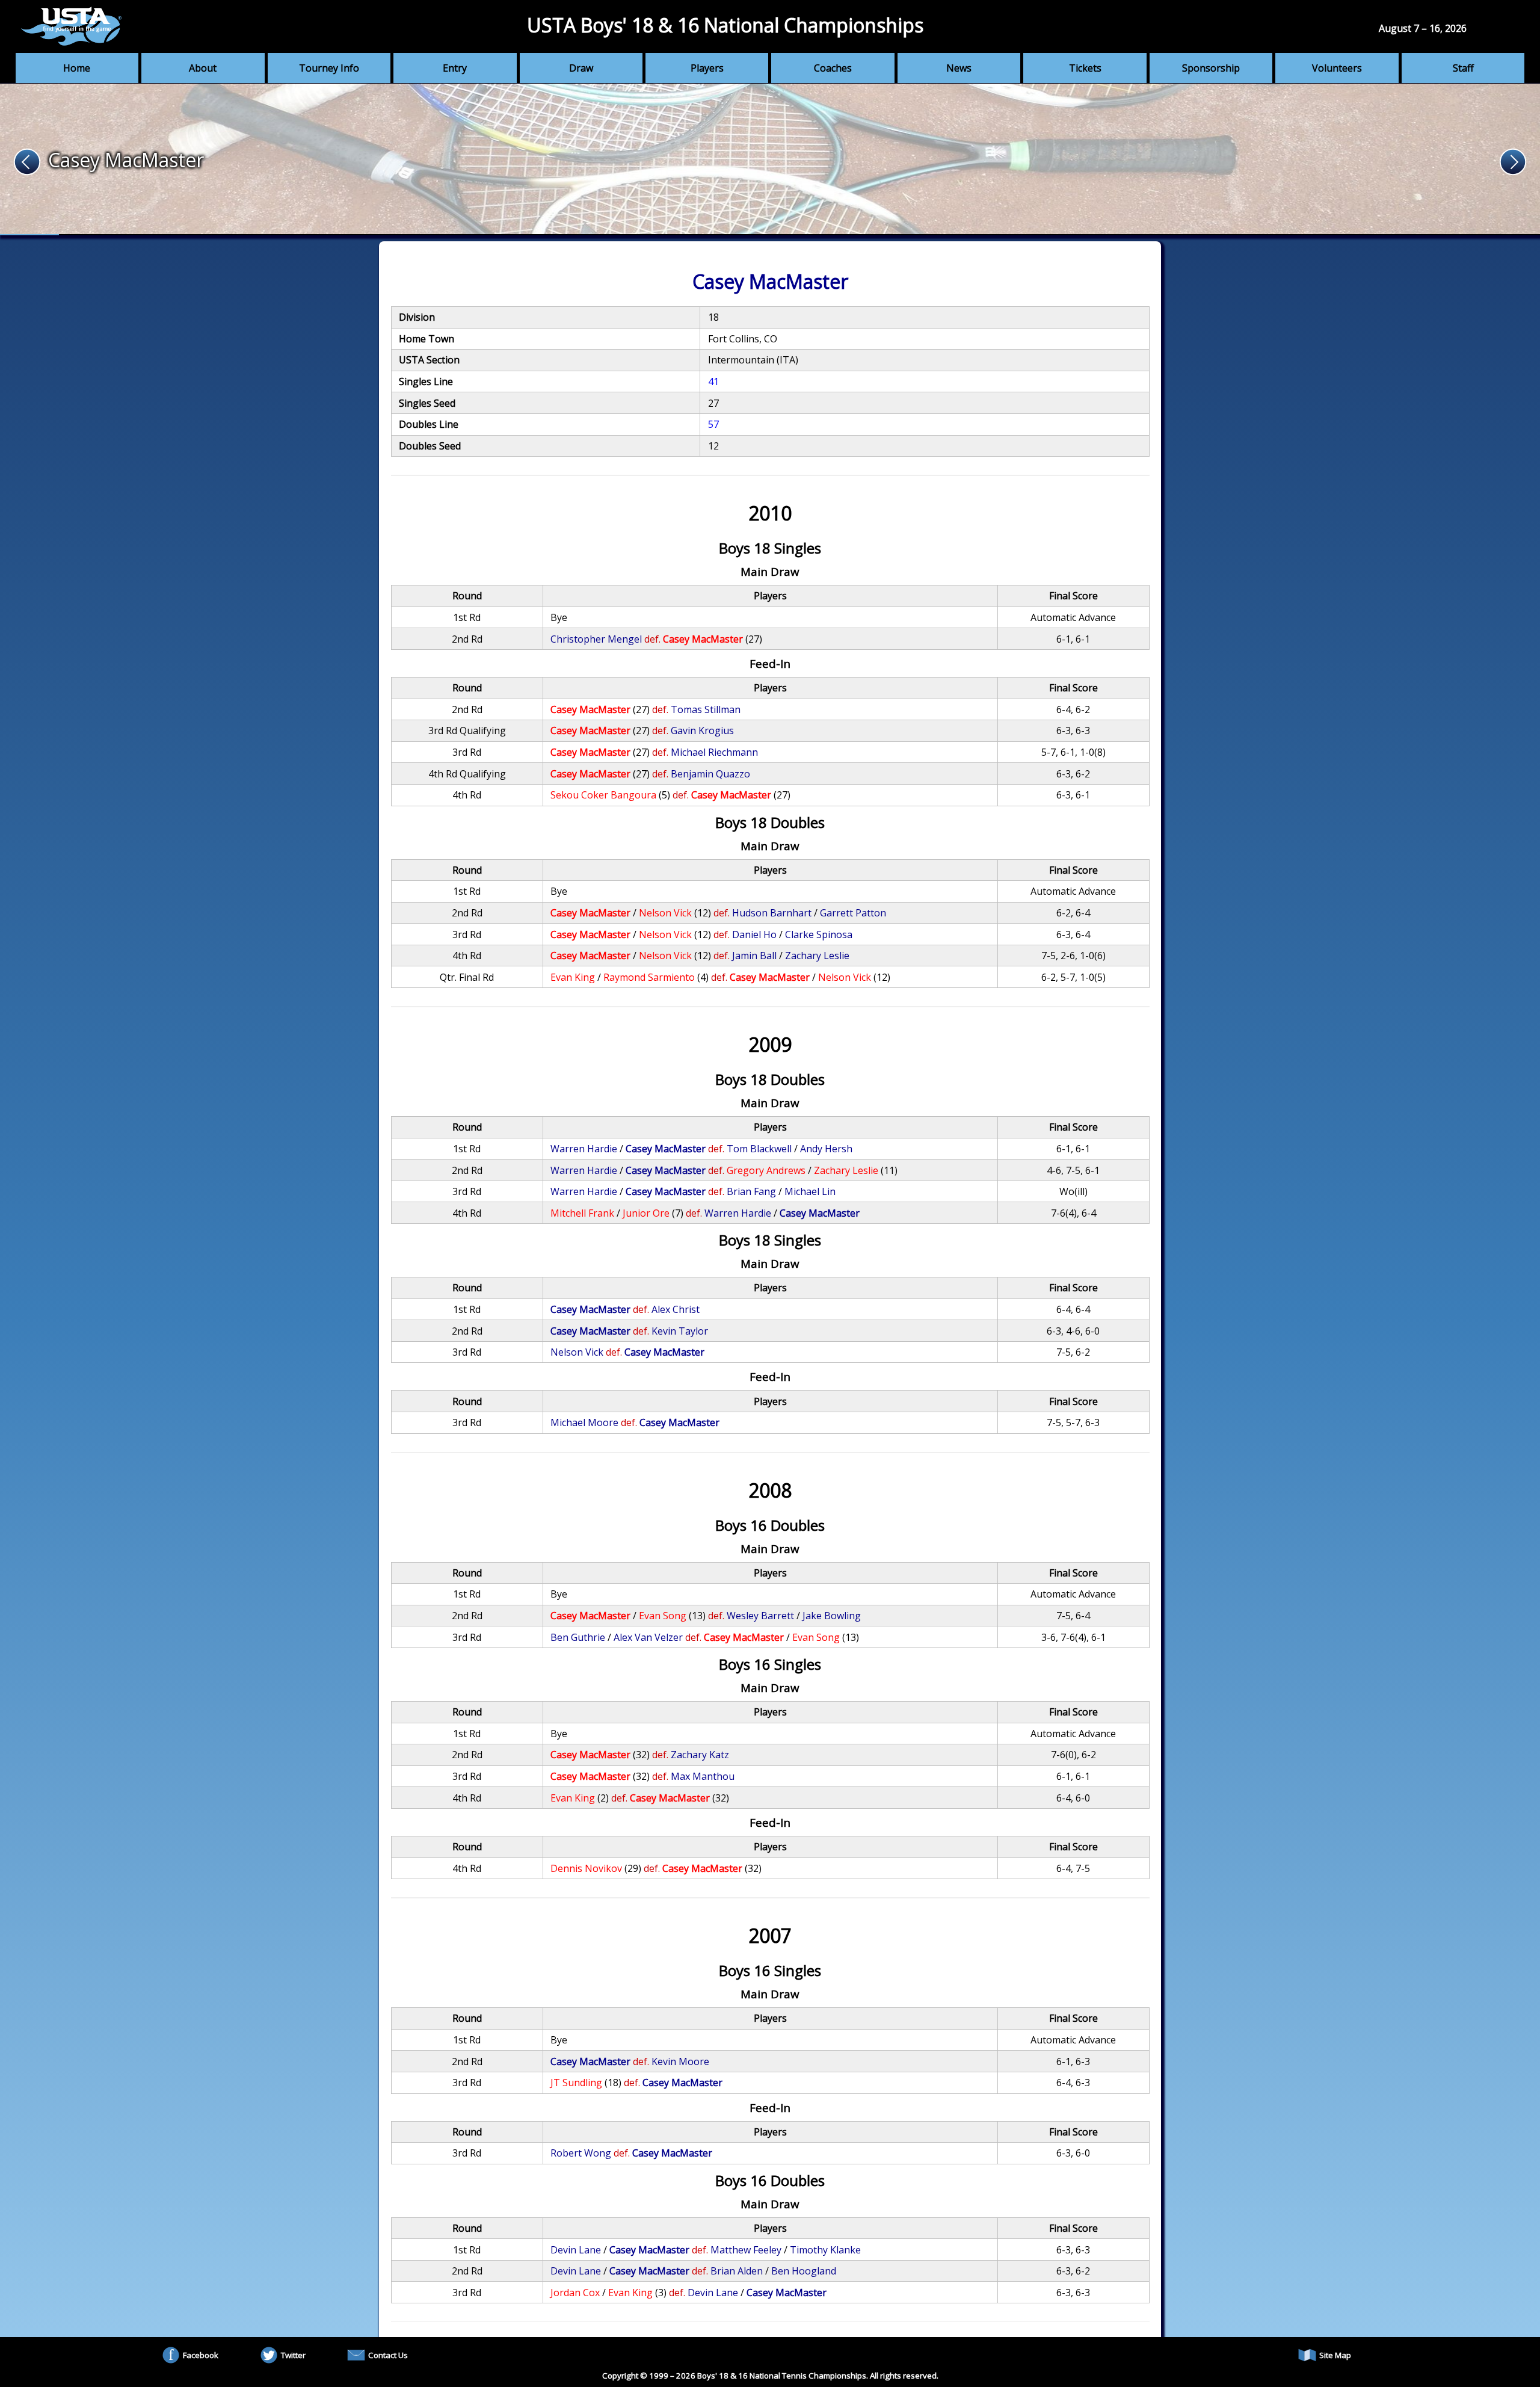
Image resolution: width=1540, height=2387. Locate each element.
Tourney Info (329, 68)
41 (713, 381)
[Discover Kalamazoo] (770, 159)
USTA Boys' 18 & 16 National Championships (725, 25)
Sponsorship (1211, 68)
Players (707, 68)
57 (713, 424)
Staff (1463, 68)
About (203, 68)
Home (77, 68)
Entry (455, 68)
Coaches (833, 68)
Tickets (1085, 68)
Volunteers (1337, 68)
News (959, 68)
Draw (581, 68)
